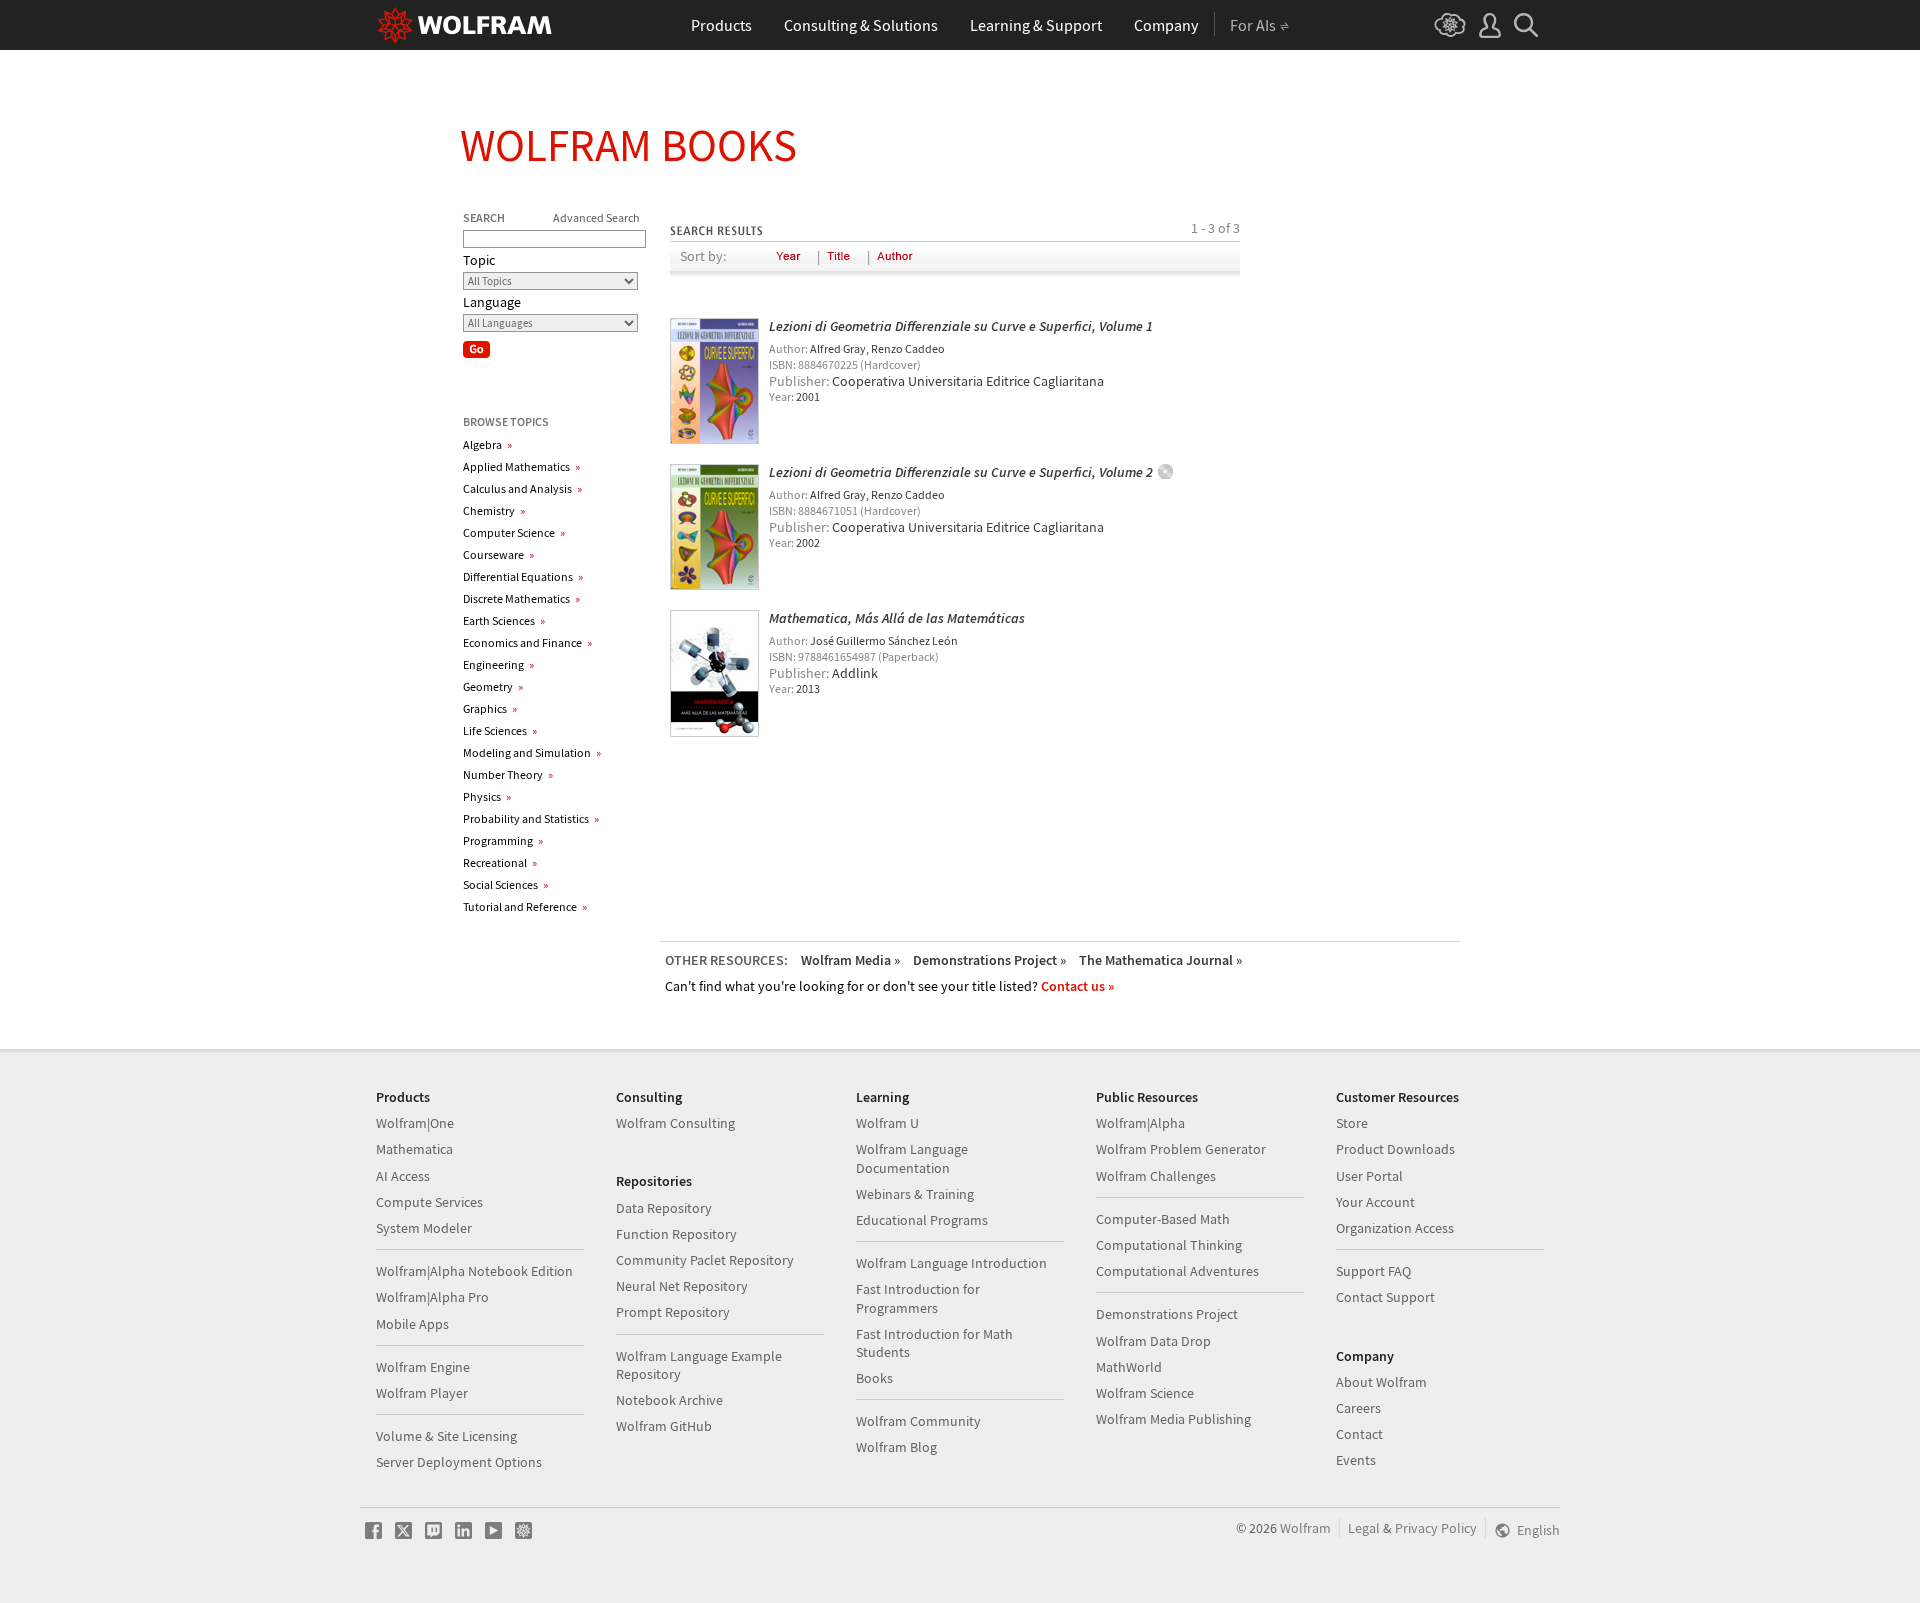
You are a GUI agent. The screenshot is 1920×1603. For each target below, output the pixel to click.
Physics (487, 796)
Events (1356, 1460)
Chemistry (494, 510)
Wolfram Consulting (675, 1123)
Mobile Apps (412, 1324)
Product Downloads (1395, 1149)
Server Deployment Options (459, 1462)
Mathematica (414, 1149)
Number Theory (508, 774)
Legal (1364, 1528)
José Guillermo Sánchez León (884, 640)
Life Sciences (500, 730)
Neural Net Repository (682, 1286)
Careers (1358, 1408)
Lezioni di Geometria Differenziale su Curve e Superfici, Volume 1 (961, 326)
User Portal (1369, 1176)
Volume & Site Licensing (446, 1436)
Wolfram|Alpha (1140, 1123)
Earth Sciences (504, 620)
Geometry (493, 686)
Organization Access (1395, 1228)
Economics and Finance (527, 642)
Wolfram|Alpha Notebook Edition (474, 1271)
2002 (808, 542)
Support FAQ (1373, 1271)
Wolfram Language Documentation (912, 1158)
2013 (808, 688)
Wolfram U (887, 1123)
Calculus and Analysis (522, 488)
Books (874, 1378)
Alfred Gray (838, 348)
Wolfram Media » (850, 960)
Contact (1359, 1434)
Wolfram (1305, 1528)
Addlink (855, 673)
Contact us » (1077, 986)
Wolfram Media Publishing (1173, 1419)
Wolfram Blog (896, 1447)
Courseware (498, 554)
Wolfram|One (415, 1123)
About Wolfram (1381, 1382)
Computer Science (514, 532)
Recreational (500, 862)
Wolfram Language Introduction (951, 1263)
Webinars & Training (915, 1194)
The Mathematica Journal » (1160, 960)
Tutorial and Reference (525, 906)
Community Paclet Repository (705, 1260)
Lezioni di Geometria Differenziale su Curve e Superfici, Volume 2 (961, 472)
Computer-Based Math (1163, 1219)
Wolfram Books (628, 145)
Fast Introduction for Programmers (918, 1298)
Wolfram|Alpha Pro (432, 1297)
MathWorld (1129, 1367)
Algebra (487, 444)
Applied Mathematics (521, 466)
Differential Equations (523, 576)
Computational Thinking (1169, 1245)
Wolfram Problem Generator (1181, 1149)
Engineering (498, 664)
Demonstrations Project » (989, 960)
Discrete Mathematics (521, 598)
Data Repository (664, 1208)
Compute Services (429, 1202)
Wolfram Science (1145, 1393)
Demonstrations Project (1167, 1314)
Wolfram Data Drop (1153, 1341)
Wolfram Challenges (1156, 1176)
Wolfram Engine (423, 1367)
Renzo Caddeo (908, 348)
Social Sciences (505, 884)
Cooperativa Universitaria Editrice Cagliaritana (968, 381)
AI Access (403, 1176)
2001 (808, 396)
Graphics (490, 708)
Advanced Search (596, 217)
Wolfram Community (918, 1421)
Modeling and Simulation (532, 752)
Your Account (1375, 1202)
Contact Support (1385, 1297)
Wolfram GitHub (664, 1426)
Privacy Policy (1436, 1528)
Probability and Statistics (531, 818)
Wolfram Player (422, 1393)
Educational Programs (922, 1220)
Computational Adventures (1177, 1271)
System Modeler (424, 1228)
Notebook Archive (669, 1400)
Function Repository (676, 1234)
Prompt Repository (673, 1312)
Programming (503, 840)
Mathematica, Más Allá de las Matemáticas (897, 618)
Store (1352, 1123)
